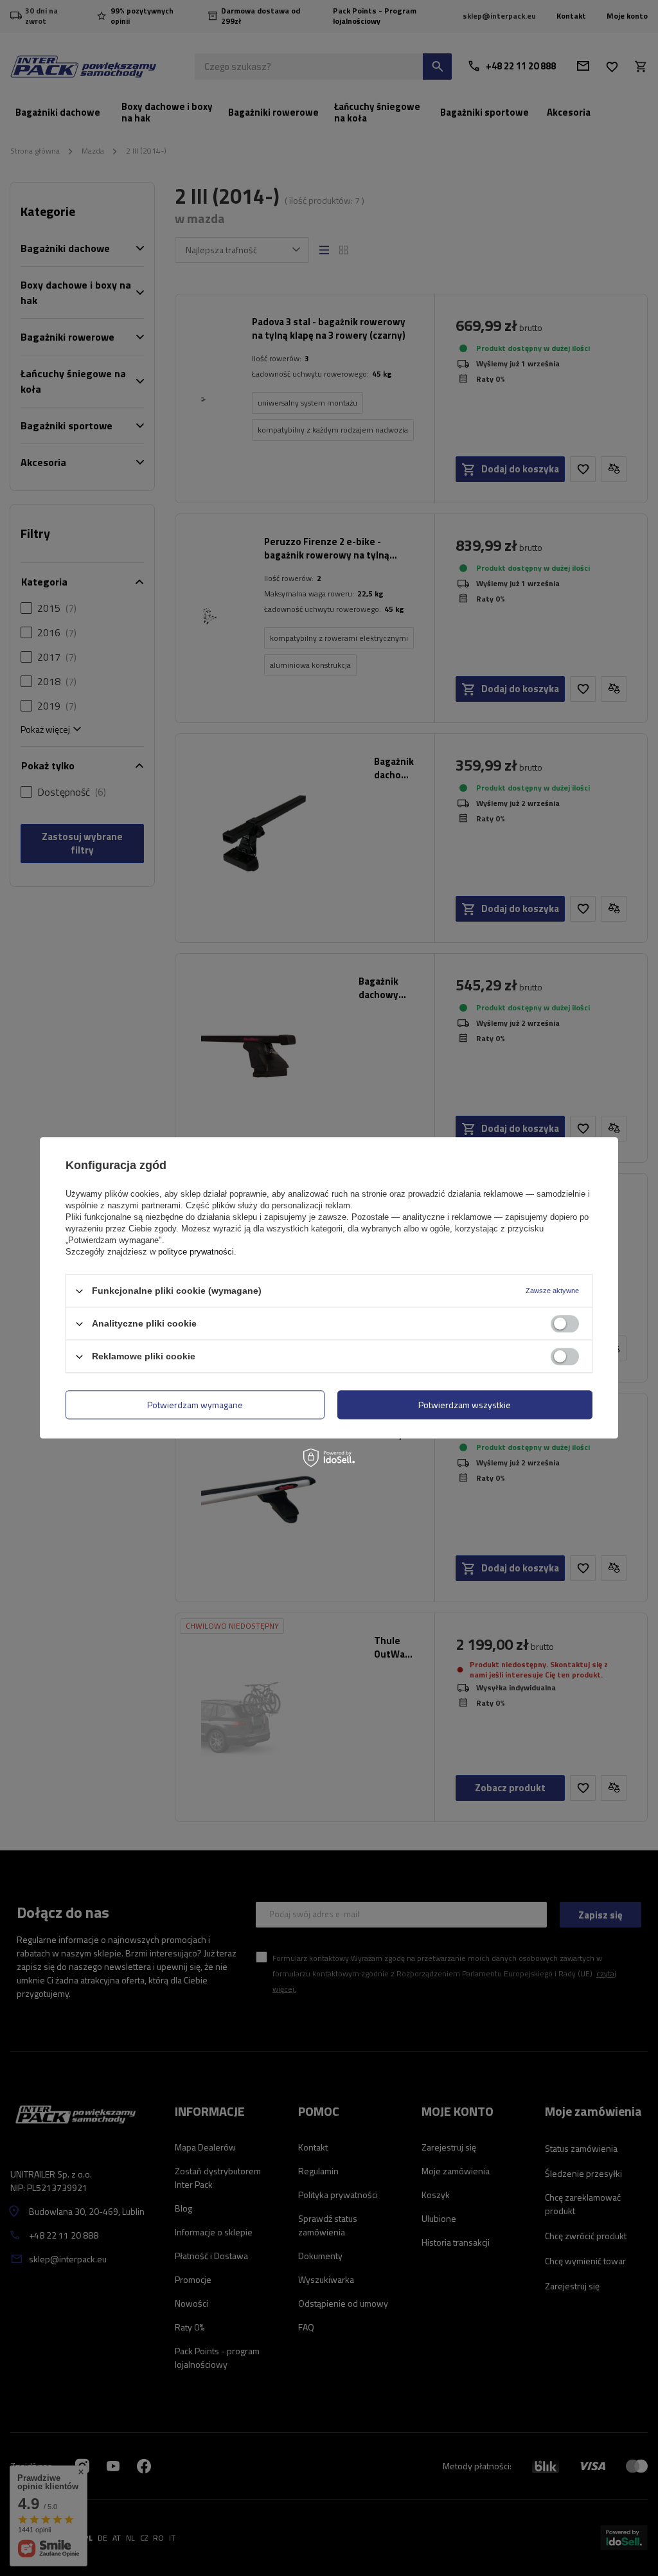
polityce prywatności (196, 1252)
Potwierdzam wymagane (195, 1405)
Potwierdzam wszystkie (465, 1405)
